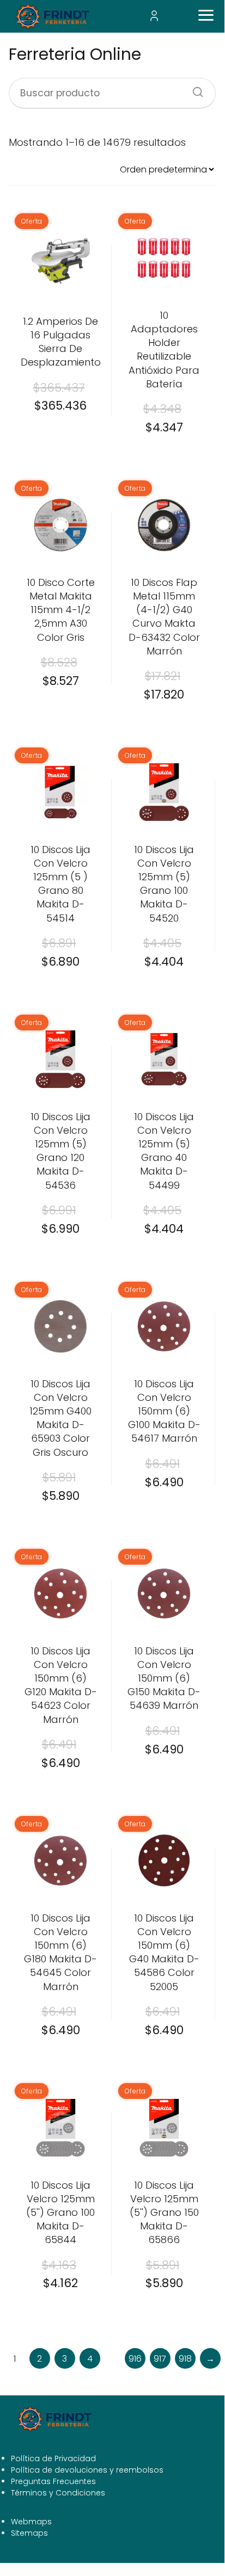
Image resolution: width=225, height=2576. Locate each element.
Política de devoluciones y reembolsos (87, 2470)
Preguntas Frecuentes (53, 2481)
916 (135, 2359)
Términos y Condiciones (58, 2493)
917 (160, 2359)
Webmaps (31, 2522)
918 (185, 2359)
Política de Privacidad (53, 2458)
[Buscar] (194, 89)
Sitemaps (29, 2533)
